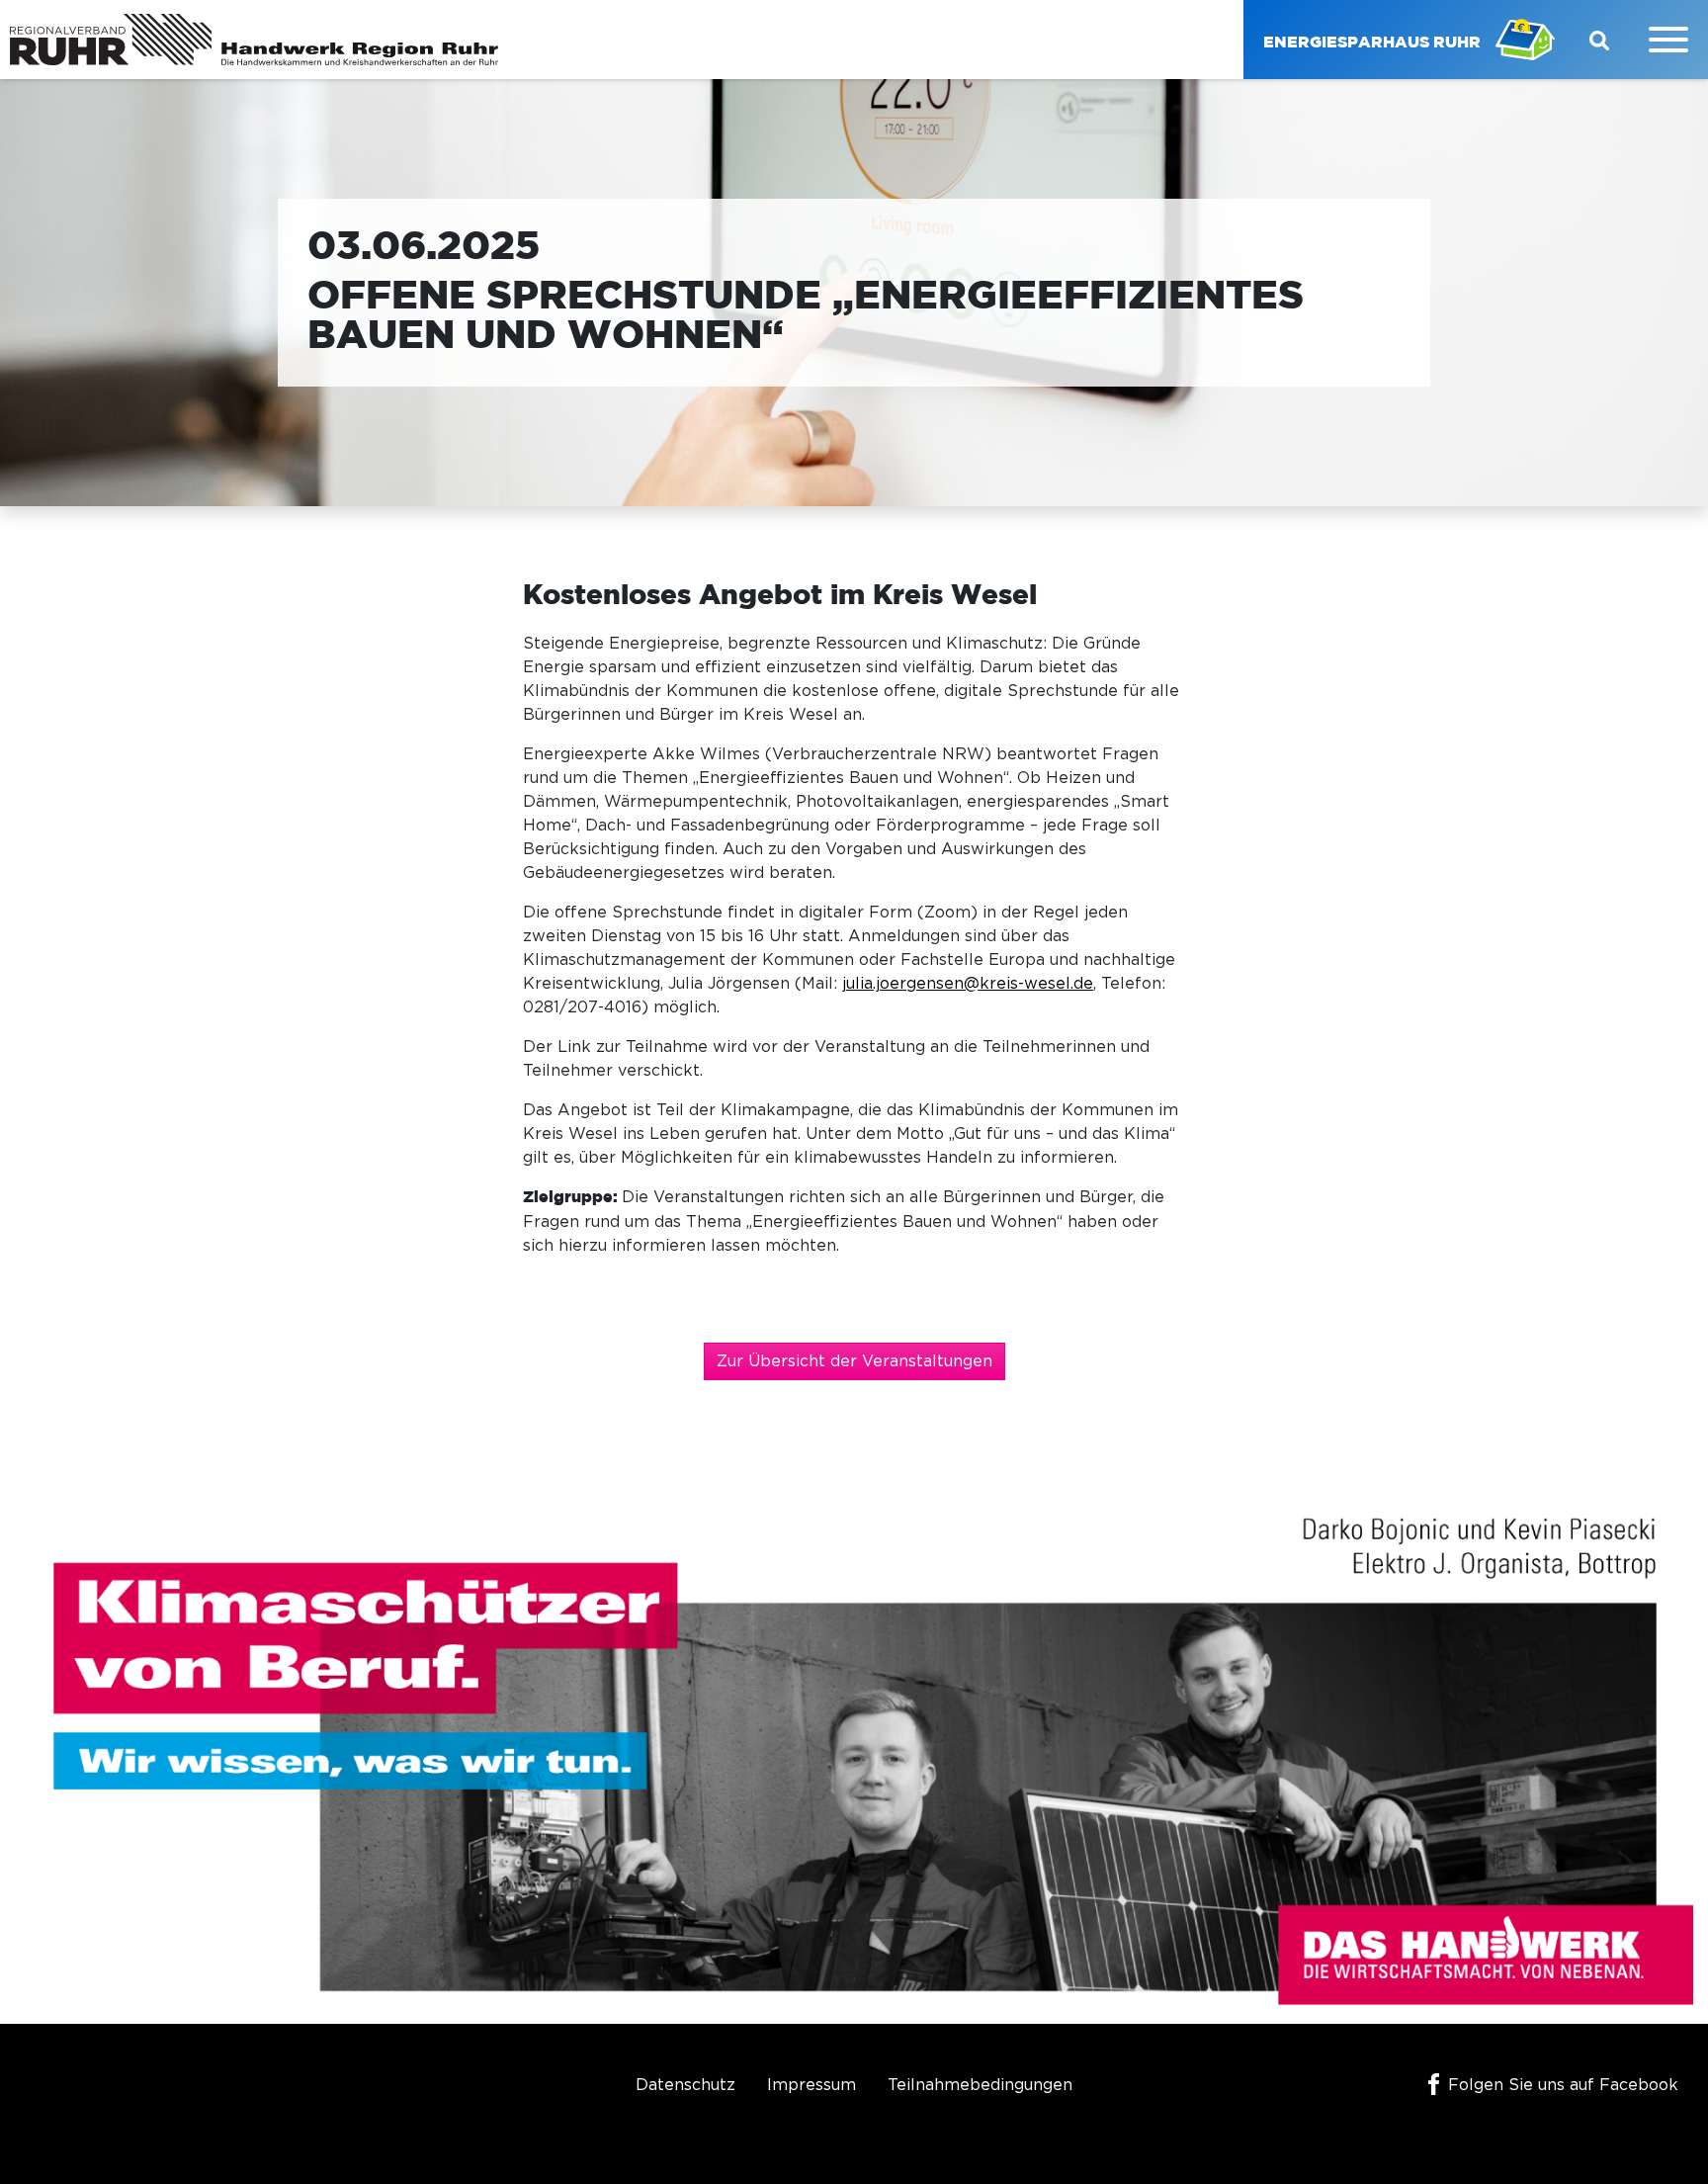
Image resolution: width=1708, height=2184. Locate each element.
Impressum (811, 2085)
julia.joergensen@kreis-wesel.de (968, 984)
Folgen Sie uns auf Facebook (1563, 2085)
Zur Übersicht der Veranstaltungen (854, 1361)
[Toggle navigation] (1668, 40)
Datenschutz (685, 2085)
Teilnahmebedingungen (980, 2085)
